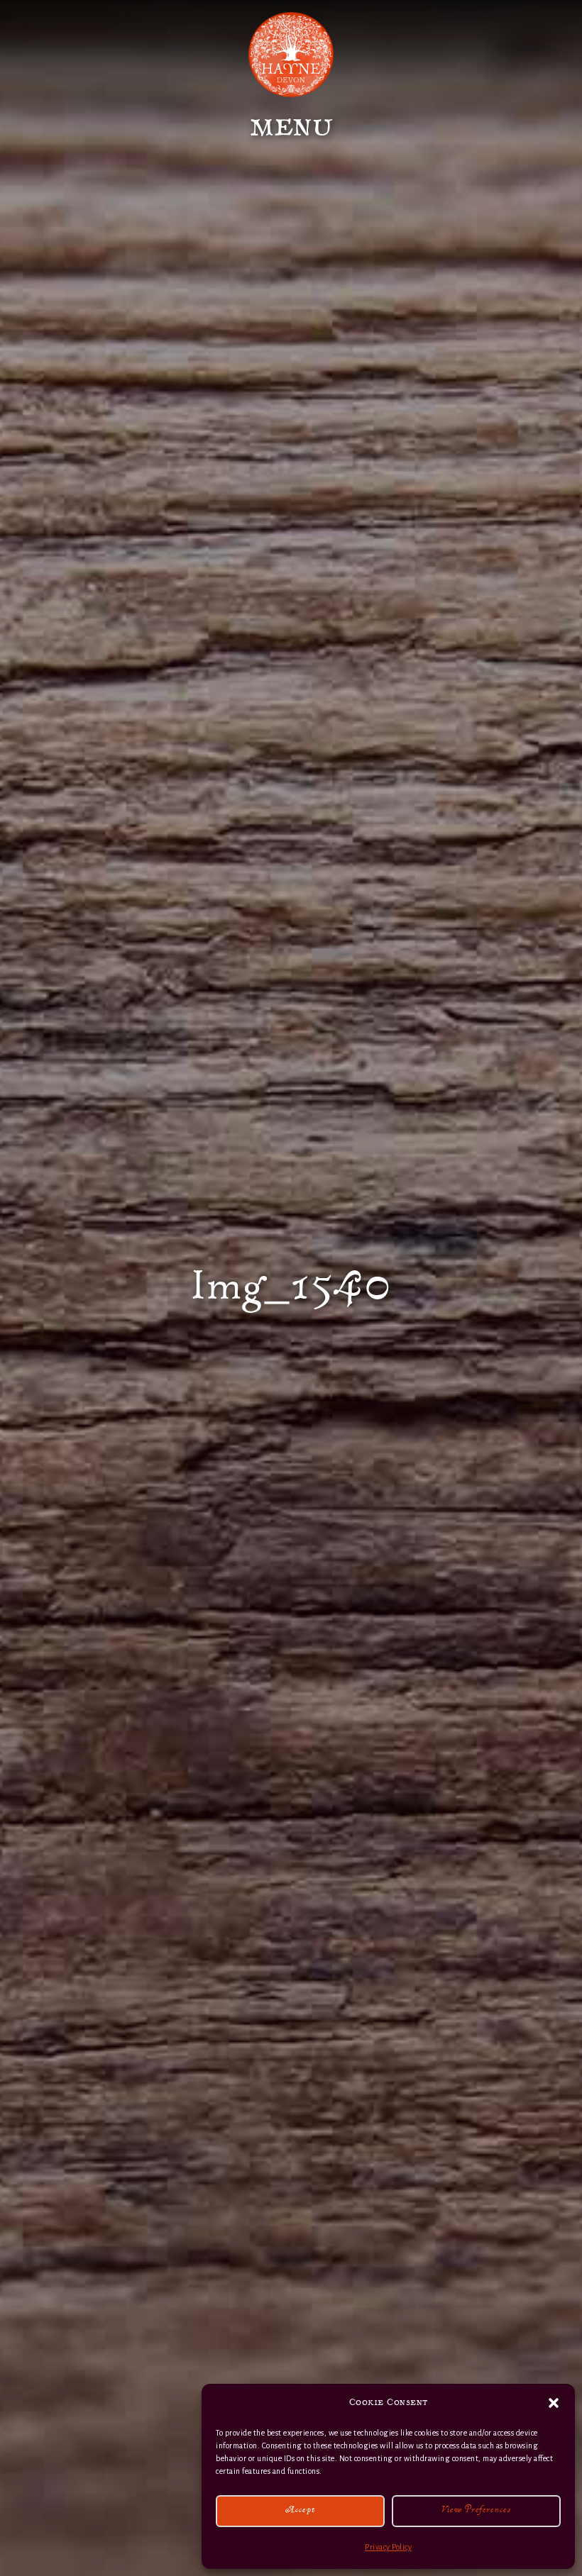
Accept (301, 2511)
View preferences (476, 2511)
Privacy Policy (388, 2547)
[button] (554, 2403)
